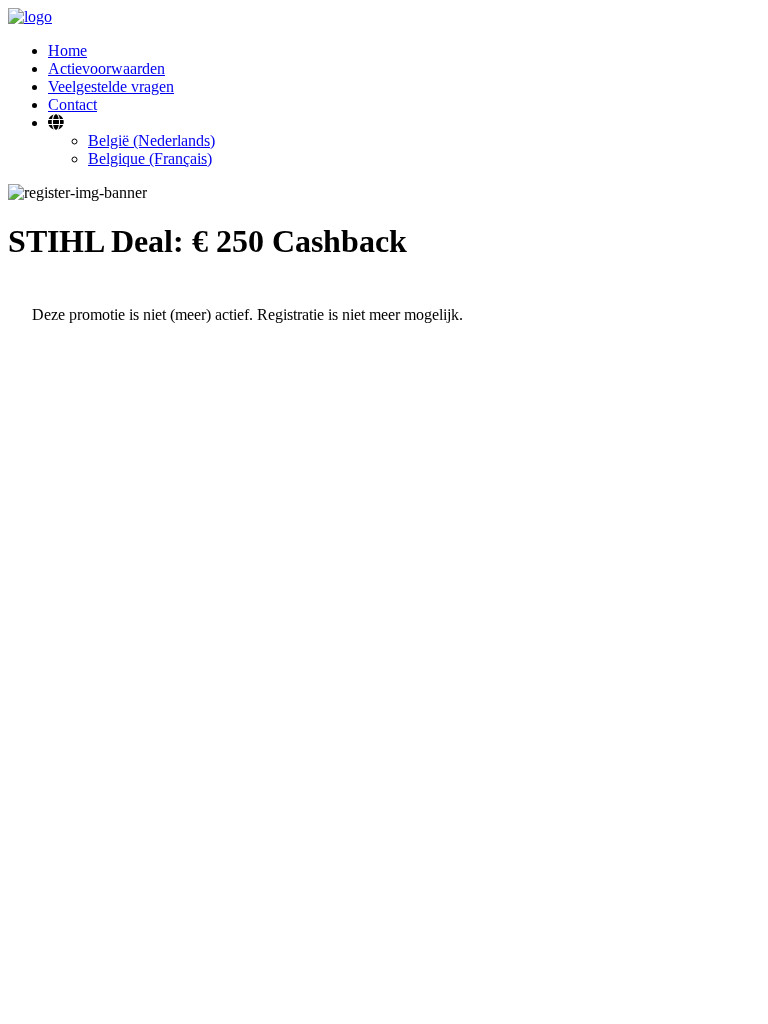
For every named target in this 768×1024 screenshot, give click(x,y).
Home (67, 50)
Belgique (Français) (150, 158)
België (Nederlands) (151, 140)
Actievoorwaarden (106, 68)
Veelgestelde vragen (111, 86)
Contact (72, 104)
